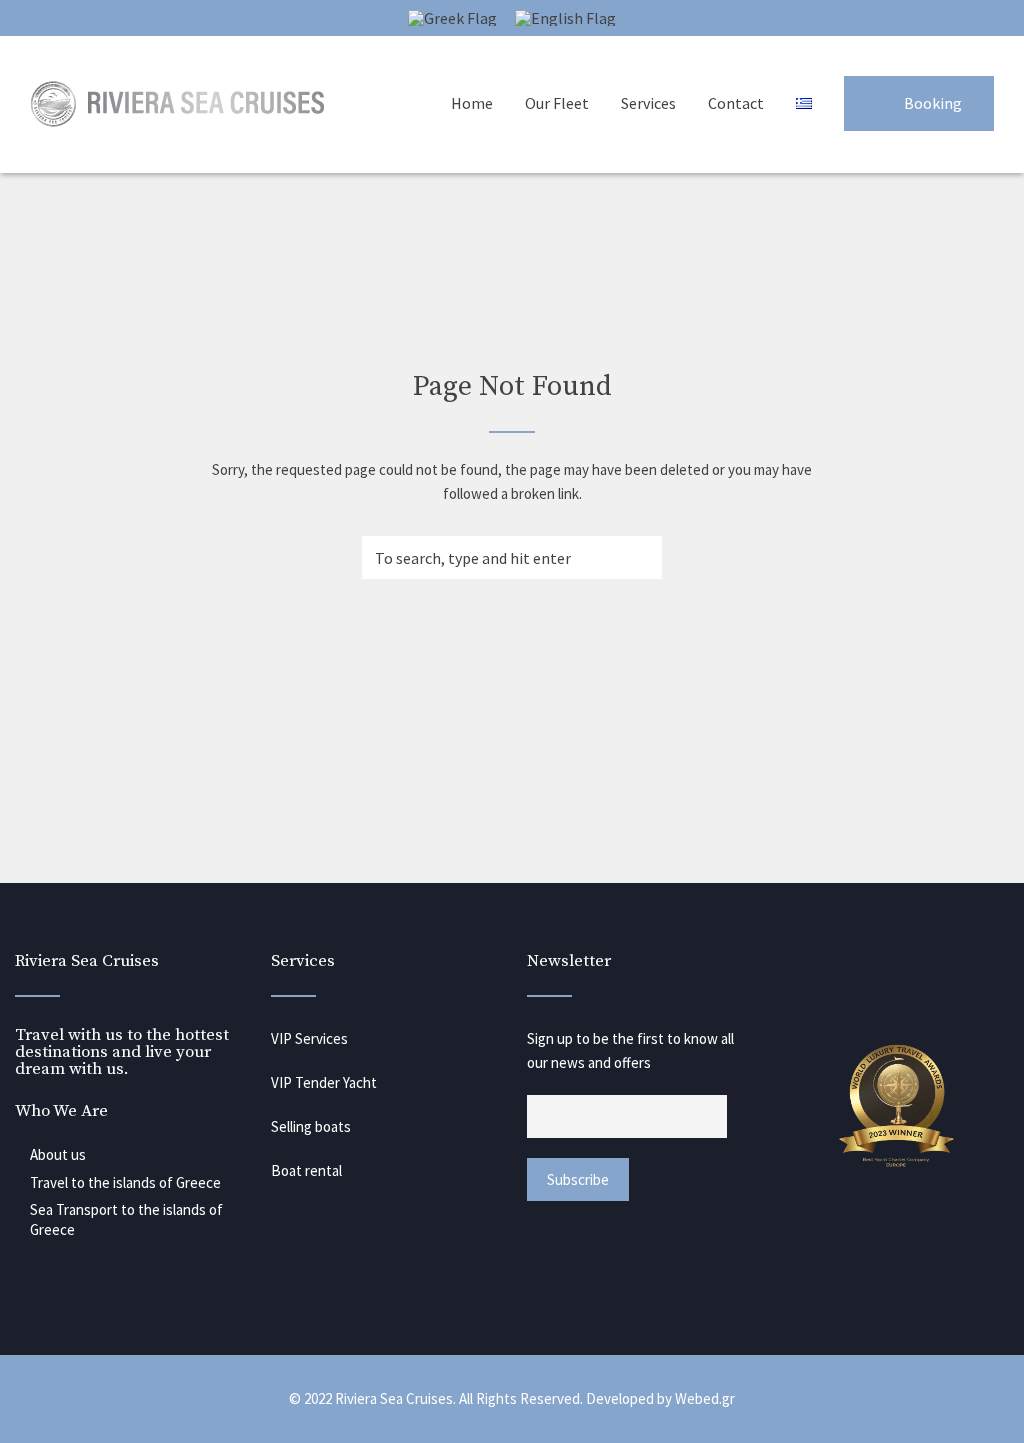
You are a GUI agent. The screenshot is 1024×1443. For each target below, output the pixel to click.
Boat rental (306, 1170)
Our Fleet (557, 103)
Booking (933, 103)
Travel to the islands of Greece (125, 1182)
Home (472, 103)
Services (648, 103)
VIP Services (309, 1038)
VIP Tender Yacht (324, 1082)
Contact (736, 103)
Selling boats (311, 1126)
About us (58, 1154)
